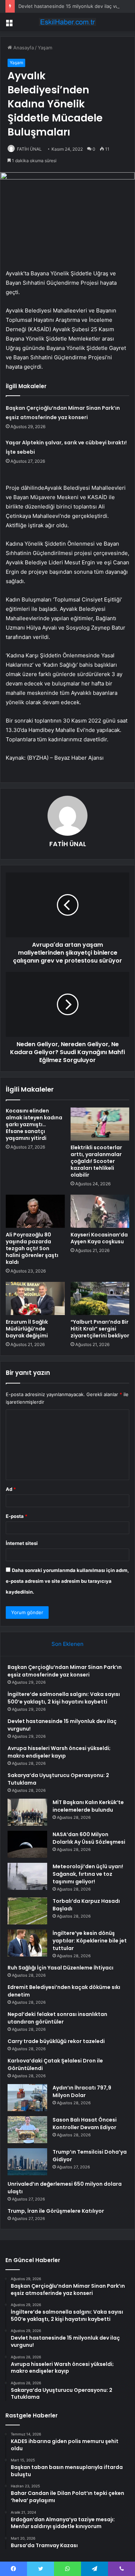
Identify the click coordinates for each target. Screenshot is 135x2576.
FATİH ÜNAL (29, 149)
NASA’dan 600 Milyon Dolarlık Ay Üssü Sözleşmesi (89, 1838)
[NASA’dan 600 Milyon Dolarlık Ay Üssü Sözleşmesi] (27, 1844)
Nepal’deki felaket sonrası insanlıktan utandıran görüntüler (57, 2018)
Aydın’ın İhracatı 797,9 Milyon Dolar (82, 2091)
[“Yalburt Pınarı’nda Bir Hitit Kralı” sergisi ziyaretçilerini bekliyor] (100, 1298)
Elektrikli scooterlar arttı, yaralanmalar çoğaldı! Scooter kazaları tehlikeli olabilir (96, 1161)
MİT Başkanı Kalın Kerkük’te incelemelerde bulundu (88, 1806)
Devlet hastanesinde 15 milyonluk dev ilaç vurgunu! (76, 6)
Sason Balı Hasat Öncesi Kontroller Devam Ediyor (85, 2124)
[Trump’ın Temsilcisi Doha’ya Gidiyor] (27, 2162)
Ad (11, 1489)
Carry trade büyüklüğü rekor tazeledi (56, 2041)
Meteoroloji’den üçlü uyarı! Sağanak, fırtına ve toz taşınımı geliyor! (88, 1874)
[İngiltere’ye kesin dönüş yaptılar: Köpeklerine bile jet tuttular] (27, 1943)
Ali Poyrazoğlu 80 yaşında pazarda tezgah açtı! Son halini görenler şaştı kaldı (32, 1248)
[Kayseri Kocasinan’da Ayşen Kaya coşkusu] (100, 1211)
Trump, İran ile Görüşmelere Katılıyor (56, 2211)
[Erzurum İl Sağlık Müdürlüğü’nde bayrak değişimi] (35, 1298)
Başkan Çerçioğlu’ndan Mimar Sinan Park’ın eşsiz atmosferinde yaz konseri (65, 1671)
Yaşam (45, 48)
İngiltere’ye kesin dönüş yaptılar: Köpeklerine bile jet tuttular (90, 1941)
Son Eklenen (67, 1644)
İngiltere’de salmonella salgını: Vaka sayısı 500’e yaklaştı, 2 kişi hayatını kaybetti (64, 1698)
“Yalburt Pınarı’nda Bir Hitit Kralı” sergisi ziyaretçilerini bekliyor (100, 1329)
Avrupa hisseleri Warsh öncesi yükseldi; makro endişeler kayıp (59, 1752)
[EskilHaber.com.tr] (68, 22)
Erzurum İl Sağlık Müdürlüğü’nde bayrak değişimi (27, 1329)
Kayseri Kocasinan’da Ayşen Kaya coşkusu (99, 1238)
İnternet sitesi (22, 1543)
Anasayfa (23, 48)
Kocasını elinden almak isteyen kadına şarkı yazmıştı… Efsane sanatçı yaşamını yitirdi (34, 1124)
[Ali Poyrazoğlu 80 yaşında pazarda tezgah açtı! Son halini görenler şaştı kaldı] (35, 1211)
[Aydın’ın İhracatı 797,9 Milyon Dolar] (27, 2098)
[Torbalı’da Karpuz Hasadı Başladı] (27, 1911)
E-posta (17, 1516)
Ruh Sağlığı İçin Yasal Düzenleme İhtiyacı (60, 1968)
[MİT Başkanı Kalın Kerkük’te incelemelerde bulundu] (27, 1812)
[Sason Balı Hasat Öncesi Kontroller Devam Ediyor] (27, 2130)
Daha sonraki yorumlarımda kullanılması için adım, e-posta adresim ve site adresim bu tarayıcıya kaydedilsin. (67, 1581)
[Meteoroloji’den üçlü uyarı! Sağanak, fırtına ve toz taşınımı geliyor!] (27, 1876)
